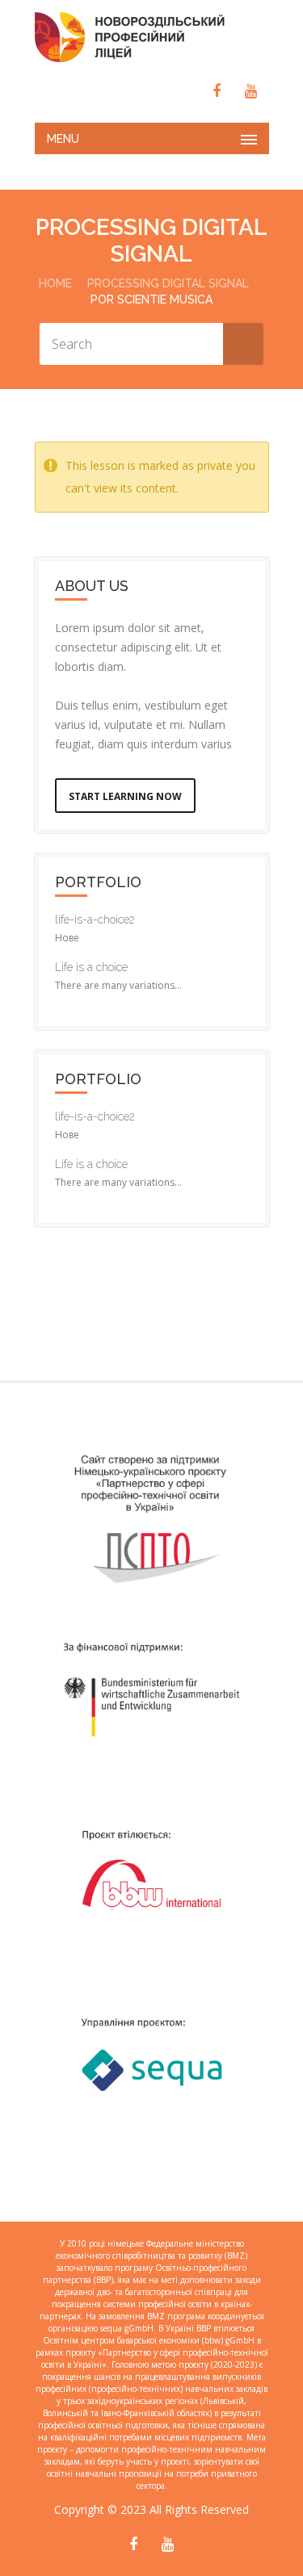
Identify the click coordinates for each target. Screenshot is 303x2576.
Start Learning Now (125, 796)
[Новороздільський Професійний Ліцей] (152, 37)
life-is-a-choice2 (95, 919)
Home (55, 283)
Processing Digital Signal (168, 283)
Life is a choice (91, 967)
